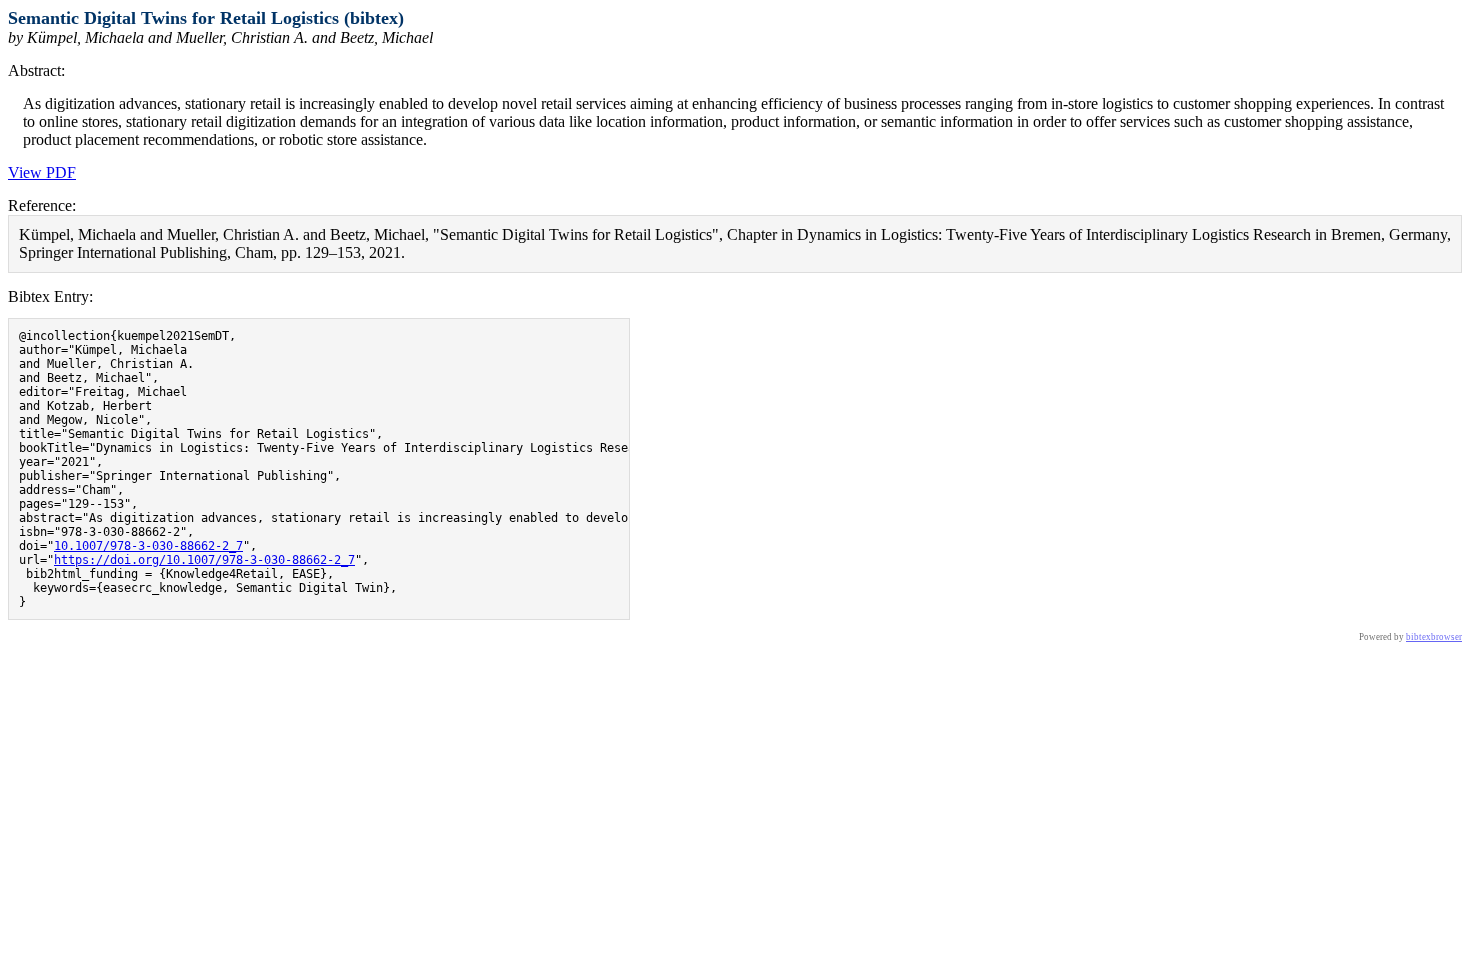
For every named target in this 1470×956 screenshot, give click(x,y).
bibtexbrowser (1434, 637)
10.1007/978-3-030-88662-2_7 (148, 546)
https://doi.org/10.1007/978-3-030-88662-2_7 (204, 560)
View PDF (42, 172)
